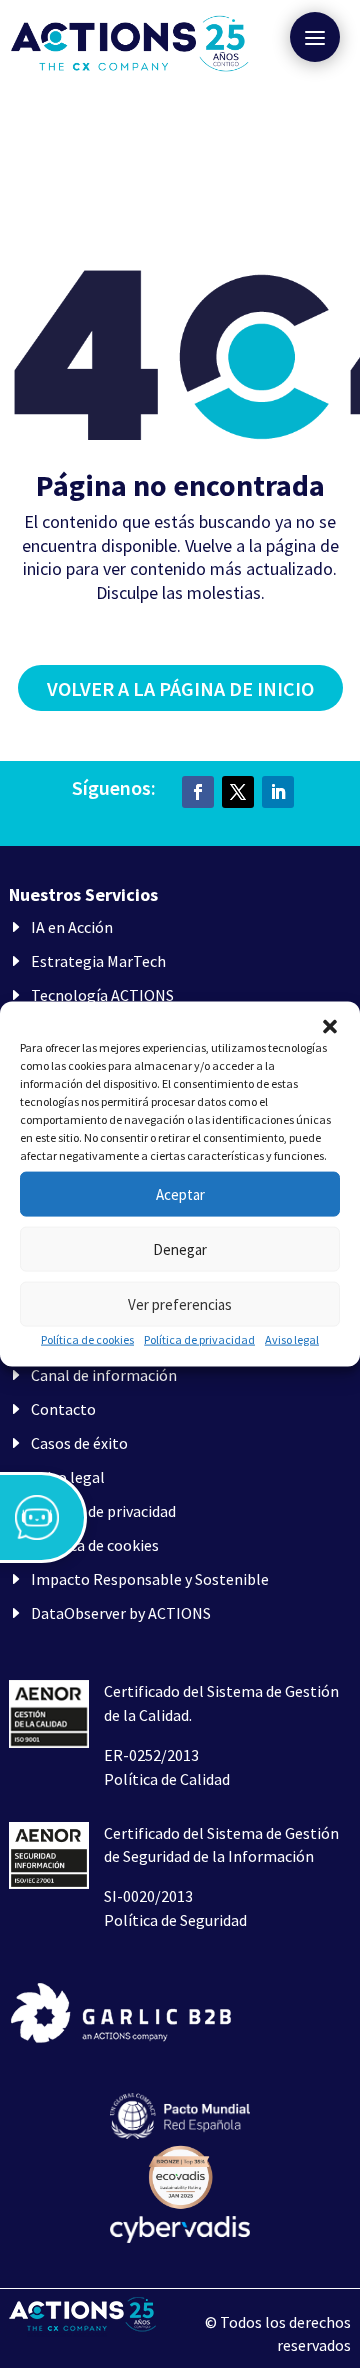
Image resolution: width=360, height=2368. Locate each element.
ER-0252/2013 (151, 1755)
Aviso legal (292, 1339)
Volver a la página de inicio (180, 688)
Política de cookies (87, 1339)
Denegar (180, 1248)
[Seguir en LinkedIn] (278, 792)
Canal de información (104, 1375)
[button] (330, 1027)
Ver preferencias (180, 1303)
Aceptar (180, 1193)
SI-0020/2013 (148, 1896)
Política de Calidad (167, 1779)
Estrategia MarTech (98, 961)
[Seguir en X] (238, 792)
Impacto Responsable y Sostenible (150, 1579)
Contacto (63, 1409)
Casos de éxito (79, 1443)
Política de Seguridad (175, 1920)
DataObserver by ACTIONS (121, 1613)
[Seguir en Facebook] (198, 792)
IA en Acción (72, 927)
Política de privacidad (199, 1339)
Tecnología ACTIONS (102, 995)
